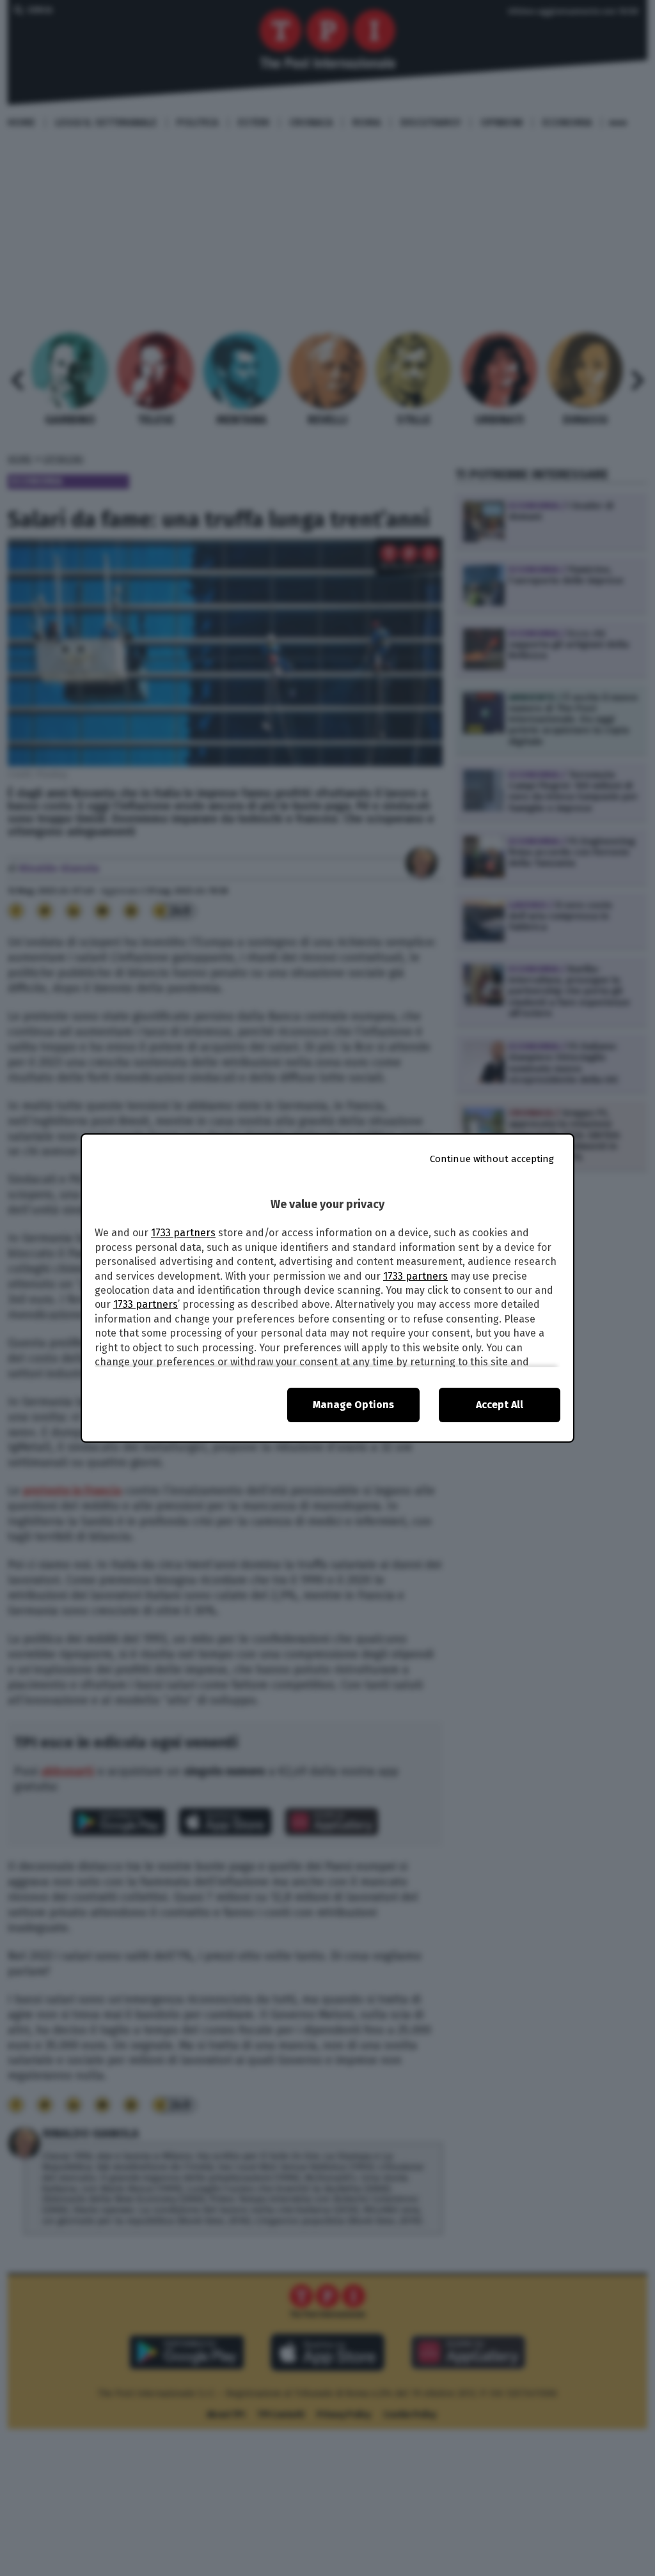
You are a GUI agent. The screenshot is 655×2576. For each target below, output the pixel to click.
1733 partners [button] (183, 1233)
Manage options (353, 1405)
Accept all (500, 1405)
